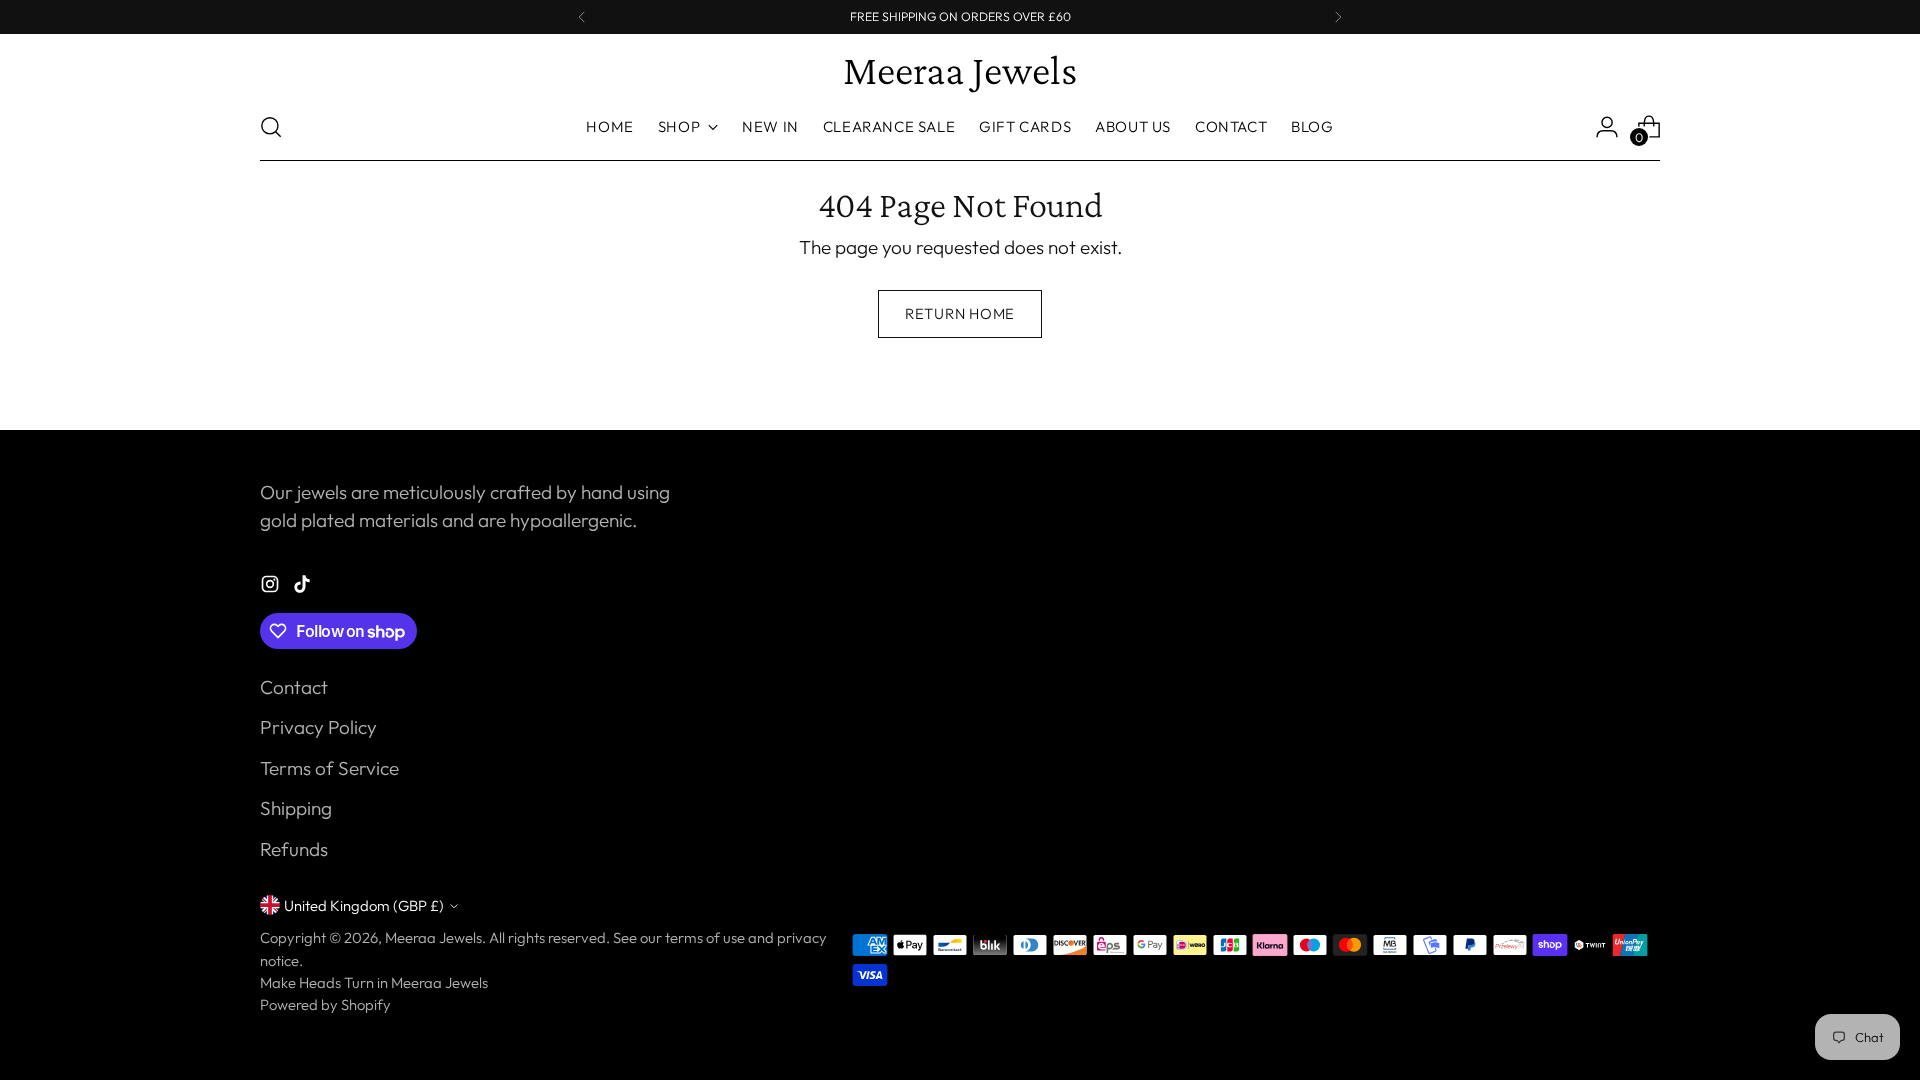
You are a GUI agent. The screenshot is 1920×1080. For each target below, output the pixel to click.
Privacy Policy (318, 727)
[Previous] (582, 17)
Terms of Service (329, 768)
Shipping (296, 808)
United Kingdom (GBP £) (364, 905)
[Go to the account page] (1607, 127)
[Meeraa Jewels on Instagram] (272, 587)
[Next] (1338, 17)
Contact (294, 687)
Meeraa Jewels (433, 937)
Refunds (294, 849)
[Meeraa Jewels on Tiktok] (304, 587)
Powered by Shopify (325, 1004)
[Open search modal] (271, 127)
